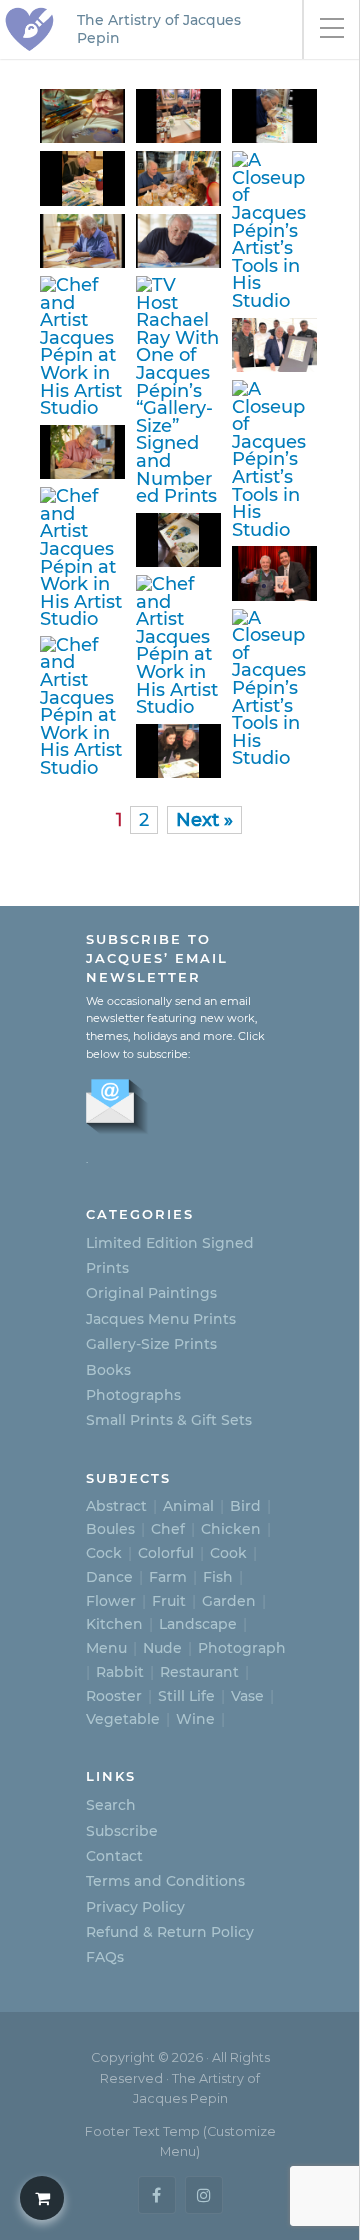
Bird (245, 1506)
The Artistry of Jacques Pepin (159, 29)
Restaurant (199, 1672)
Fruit (169, 1601)
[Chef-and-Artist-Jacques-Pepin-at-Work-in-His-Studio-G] (180, 645)
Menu (106, 1648)
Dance (109, 1577)
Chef (168, 1529)
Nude (162, 1648)
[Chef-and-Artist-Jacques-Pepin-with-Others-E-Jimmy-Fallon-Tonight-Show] (276, 573)
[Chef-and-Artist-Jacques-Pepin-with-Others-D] (276, 345)
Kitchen (114, 1624)
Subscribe (122, 1831)
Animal (188, 1506)
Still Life (186, 1696)
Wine (195, 1719)
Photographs (133, 1395)
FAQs (105, 1957)
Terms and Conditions (165, 1881)
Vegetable (123, 1719)
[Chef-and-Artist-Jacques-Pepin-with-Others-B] (180, 178)
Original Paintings (151, 1293)
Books (108, 1370)
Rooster (114, 1696)
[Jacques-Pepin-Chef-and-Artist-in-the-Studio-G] (276, 688)
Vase (247, 1696)
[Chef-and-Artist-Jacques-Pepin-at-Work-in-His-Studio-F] (84, 178)
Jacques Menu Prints (161, 1319)
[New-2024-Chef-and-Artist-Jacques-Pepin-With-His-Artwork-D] (180, 116)
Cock (104, 1553)
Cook (228, 1553)
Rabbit (120, 1672)
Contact (114, 1856)
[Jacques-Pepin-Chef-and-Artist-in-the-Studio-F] (276, 230)
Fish (218, 1577)
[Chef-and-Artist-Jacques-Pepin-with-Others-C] (180, 751)
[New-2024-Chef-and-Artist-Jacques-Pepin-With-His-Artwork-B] (276, 116)
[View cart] (42, 2198)
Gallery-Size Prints (151, 1344)
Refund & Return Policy (170, 1932)
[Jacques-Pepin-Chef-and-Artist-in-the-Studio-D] (180, 540)
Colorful (166, 1553)
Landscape (198, 1624)
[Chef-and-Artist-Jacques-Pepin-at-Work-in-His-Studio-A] (84, 452)
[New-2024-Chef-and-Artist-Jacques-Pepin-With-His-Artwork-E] (84, 346)
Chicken (231, 1529)
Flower (111, 1601)
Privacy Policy (135, 1907)
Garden (229, 1601)
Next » (204, 819)
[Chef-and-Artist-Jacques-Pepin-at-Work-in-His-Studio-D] (84, 706)
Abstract (116, 1506)
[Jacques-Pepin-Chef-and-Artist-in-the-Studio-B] (276, 459)
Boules (110, 1529)
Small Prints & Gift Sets (169, 1420)
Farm (168, 1577)
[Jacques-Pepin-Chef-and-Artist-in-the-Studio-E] (84, 116)
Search (111, 1805)
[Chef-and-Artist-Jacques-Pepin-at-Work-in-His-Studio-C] (84, 241)
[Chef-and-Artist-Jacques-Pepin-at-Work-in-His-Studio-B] (180, 241)
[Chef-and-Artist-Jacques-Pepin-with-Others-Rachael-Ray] (180, 390)
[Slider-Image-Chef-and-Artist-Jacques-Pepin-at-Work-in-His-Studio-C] (84, 557)
